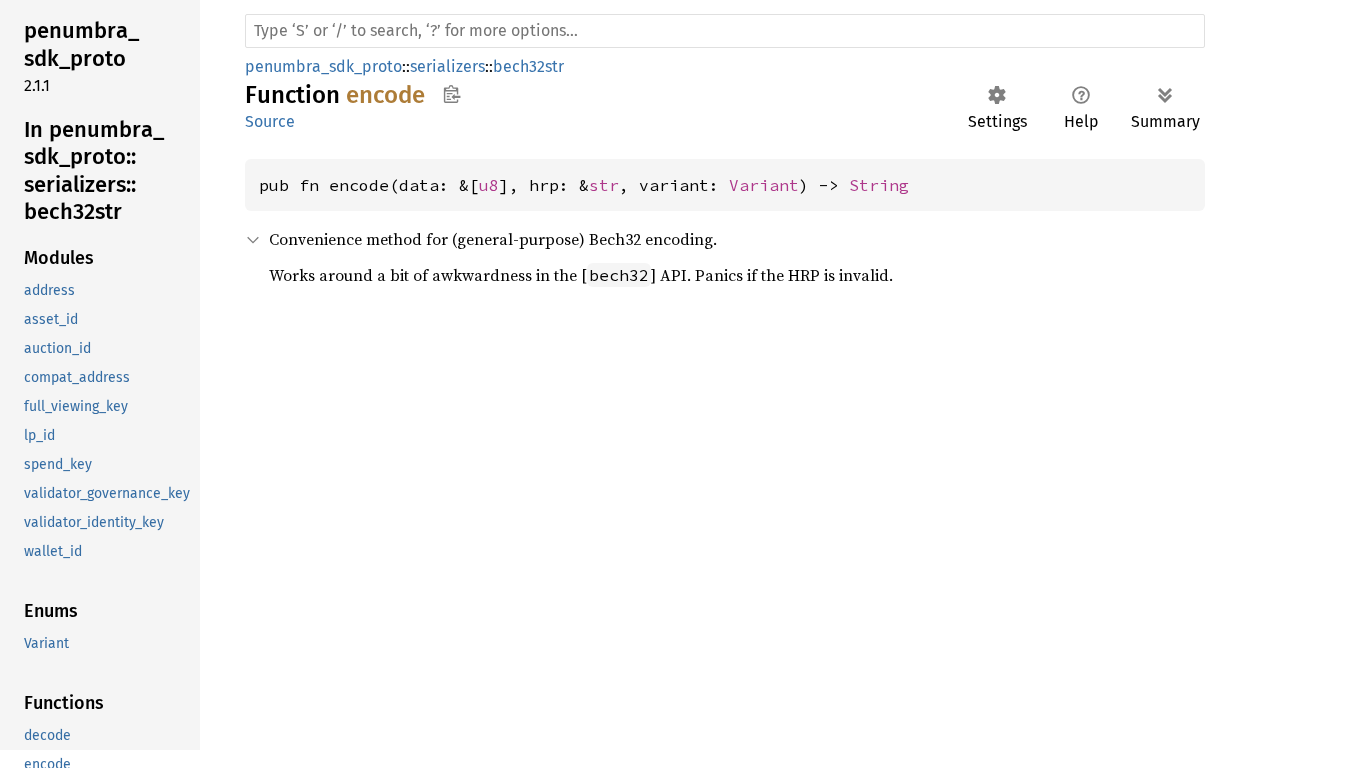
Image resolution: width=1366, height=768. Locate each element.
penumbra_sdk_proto (323, 66)
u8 (489, 185)
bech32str (528, 66)
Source (270, 121)
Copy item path (451, 94)
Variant (764, 185)
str (604, 185)
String (879, 185)
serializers (447, 66)
